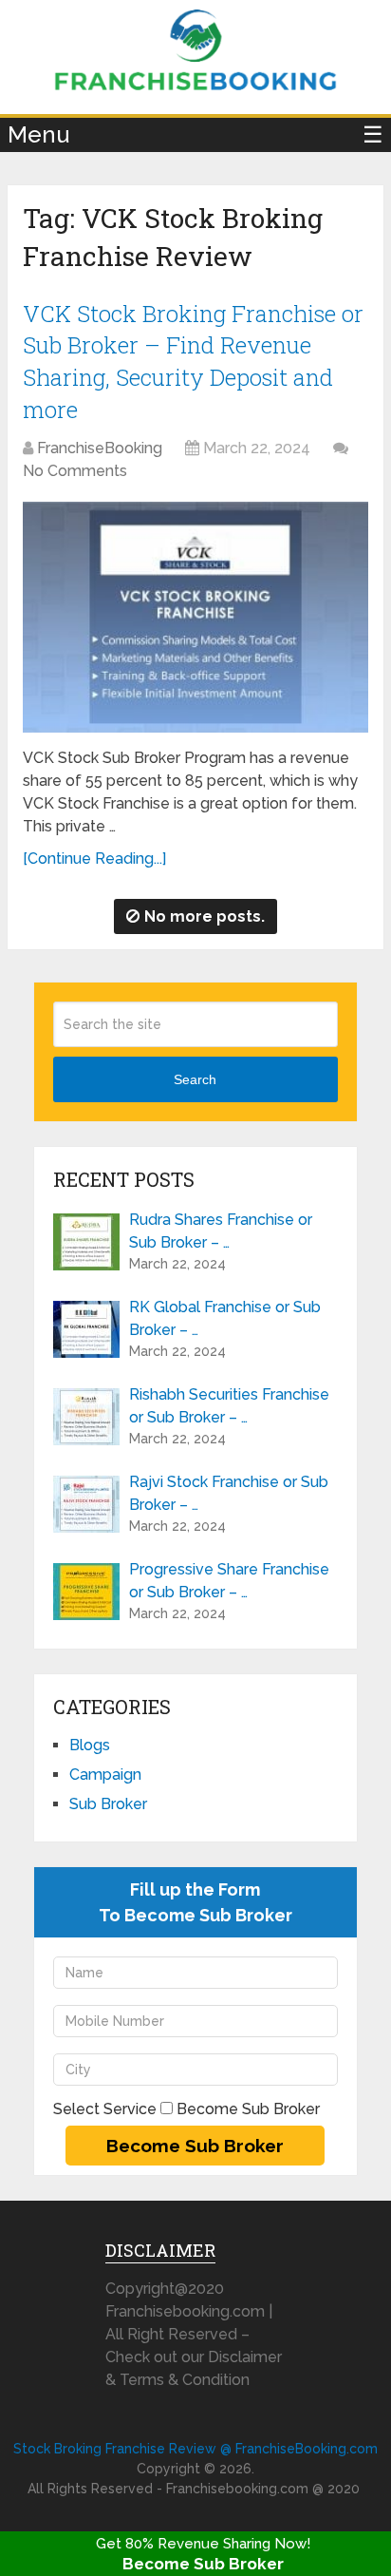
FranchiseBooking (100, 448)
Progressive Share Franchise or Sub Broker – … (229, 1581)
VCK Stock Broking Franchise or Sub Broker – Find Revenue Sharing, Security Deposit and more (193, 362)
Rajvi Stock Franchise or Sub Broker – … (229, 1493)
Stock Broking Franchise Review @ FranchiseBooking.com (195, 2449)
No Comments (75, 471)
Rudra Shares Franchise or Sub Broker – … (221, 1231)
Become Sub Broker (203, 2564)
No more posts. (205, 916)
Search (195, 1079)
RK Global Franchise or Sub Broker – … (225, 1318)
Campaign (105, 1775)
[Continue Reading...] (94, 859)
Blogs (90, 1745)
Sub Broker (108, 1804)
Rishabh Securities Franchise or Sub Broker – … (229, 1406)
